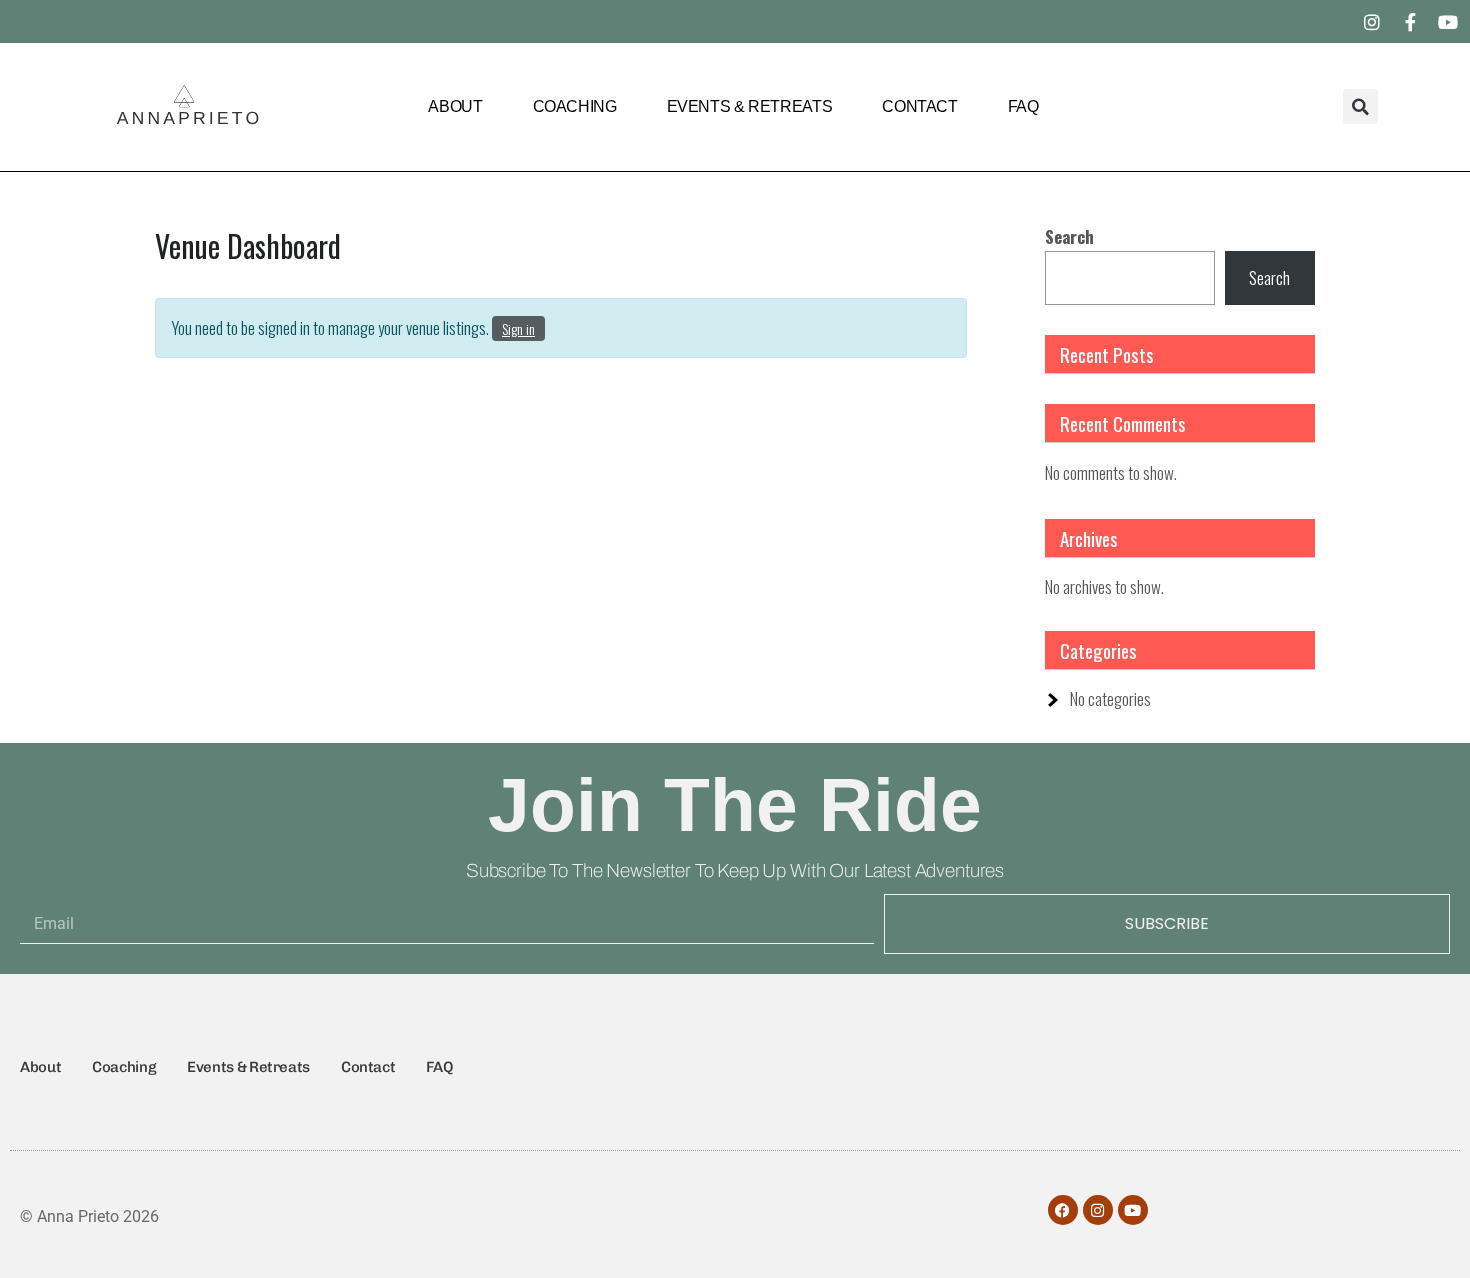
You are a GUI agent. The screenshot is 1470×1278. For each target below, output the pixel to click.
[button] (1360, 106)
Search (1069, 236)
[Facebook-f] (1410, 22)
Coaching (575, 106)
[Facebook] (1063, 1210)
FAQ (1023, 106)
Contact (919, 106)
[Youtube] (1448, 22)
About (455, 106)
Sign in (518, 328)
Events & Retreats (750, 106)
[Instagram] (1372, 22)
